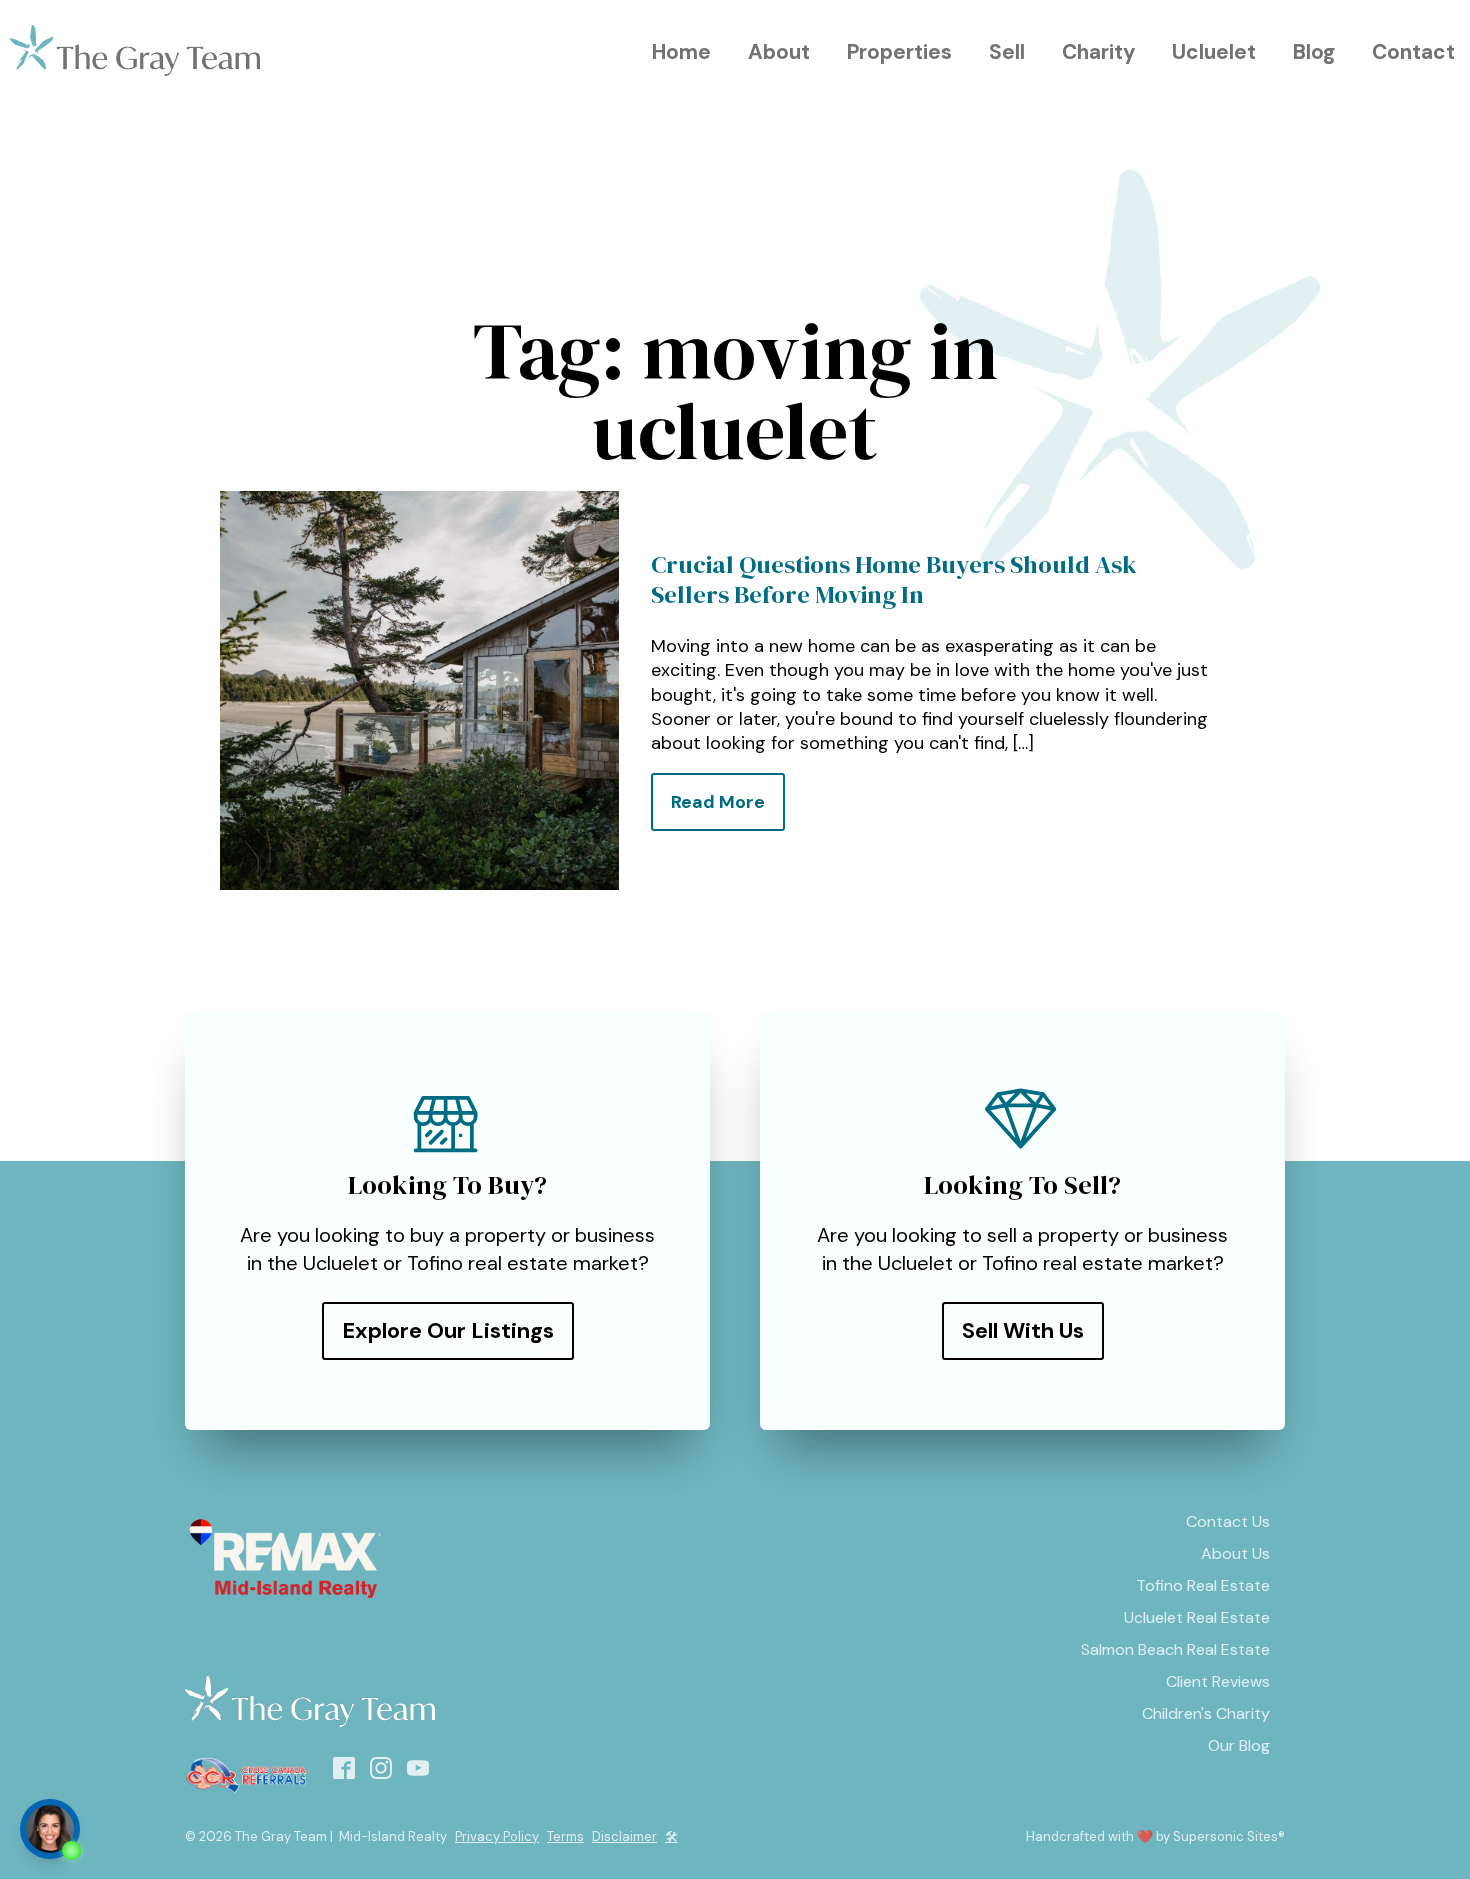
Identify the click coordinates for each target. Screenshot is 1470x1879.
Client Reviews (1218, 1681)
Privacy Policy (497, 1836)
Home (681, 51)
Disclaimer (624, 1836)
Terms (565, 1836)
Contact (1413, 51)
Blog (1314, 51)
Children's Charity (1206, 1713)
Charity (1099, 51)
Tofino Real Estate (1203, 1585)
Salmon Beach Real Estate (1175, 1649)
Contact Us (1228, 1521)
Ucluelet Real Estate (1197, 1617)
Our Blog (1239, 1745)
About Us (1235, 1553)
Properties (899, 51)
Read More (718, 802)
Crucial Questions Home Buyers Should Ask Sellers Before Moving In (894, 580)
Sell (1007, 51)
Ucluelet (1214, 51)
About (779, 51)
